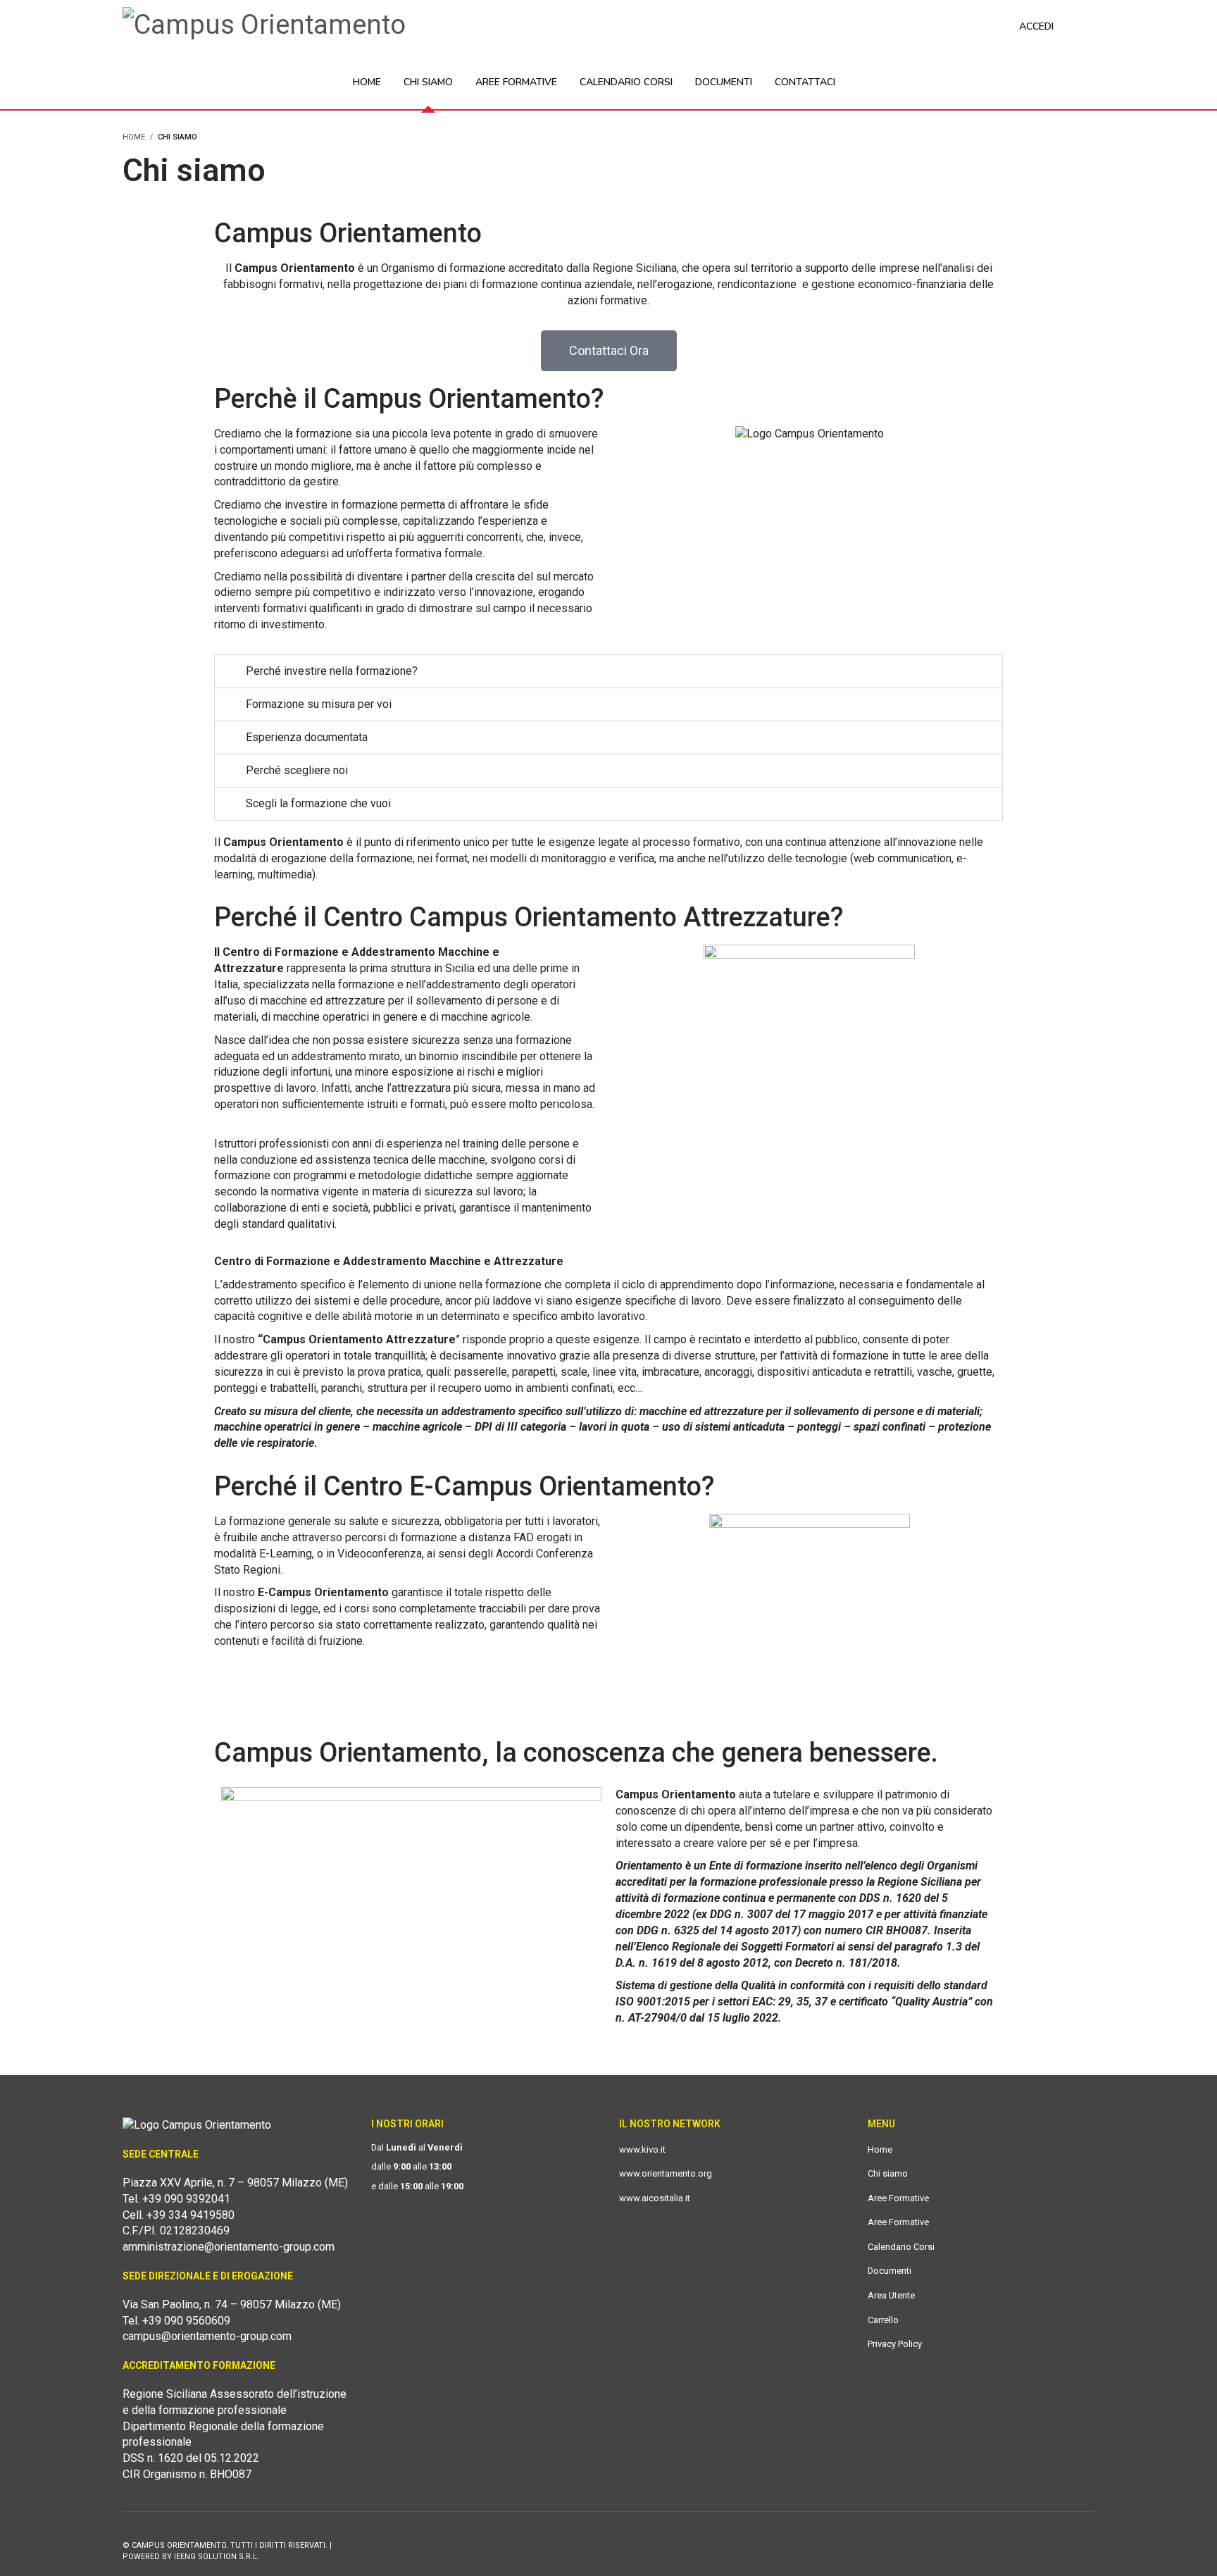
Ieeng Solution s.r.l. (217, 2557)
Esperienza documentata (307, 737)
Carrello (883, 2320)
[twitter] (1086, 2545)
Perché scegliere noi (297, 770)
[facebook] (1056, 2545)
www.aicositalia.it (655, 2198)
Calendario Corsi (901, 2247)
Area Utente (891, 2295)
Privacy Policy (895, 2344)
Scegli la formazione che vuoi (318, 803)
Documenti (890, 2271)
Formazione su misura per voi (319, 704)
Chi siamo (888, 2173)
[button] (608, 671)
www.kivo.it (642, 2149)
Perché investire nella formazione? (332, 671)
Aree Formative (898, 2198)
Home (880, 2149)
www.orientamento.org (666, 2173)
